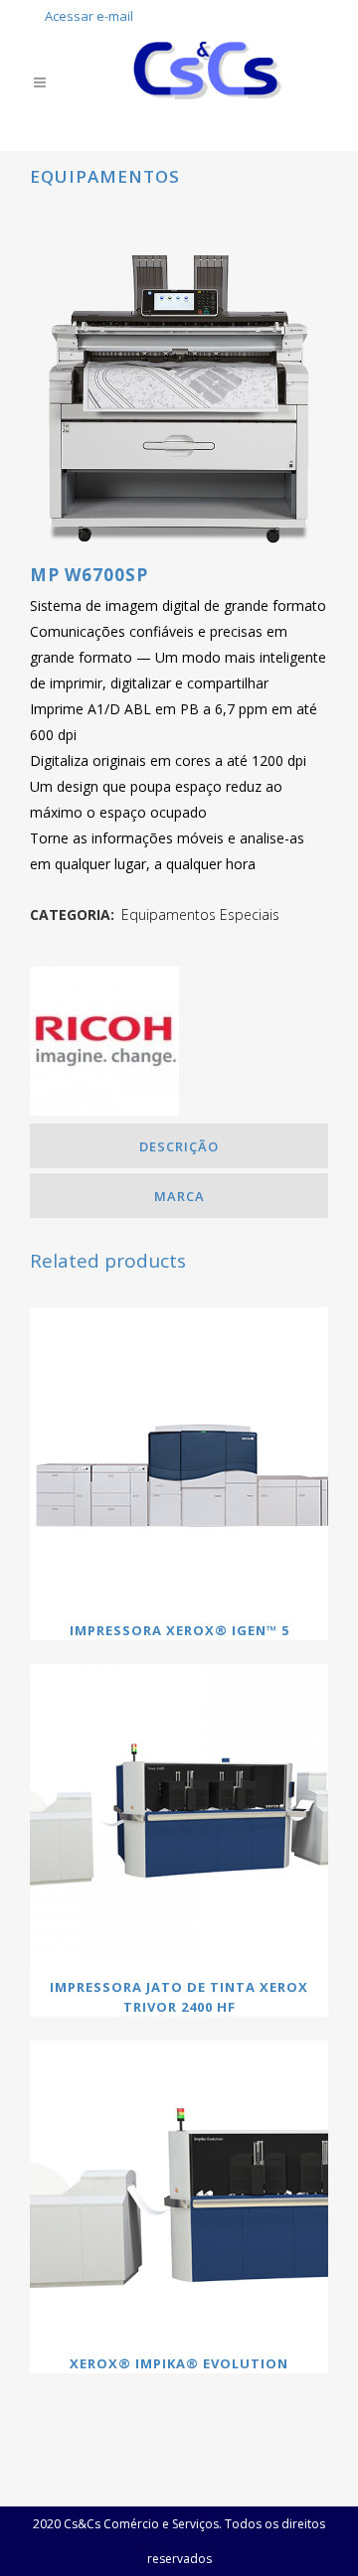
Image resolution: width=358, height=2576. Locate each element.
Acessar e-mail (89, 16)
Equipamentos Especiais (200, 914)
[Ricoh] (104, 1045)
